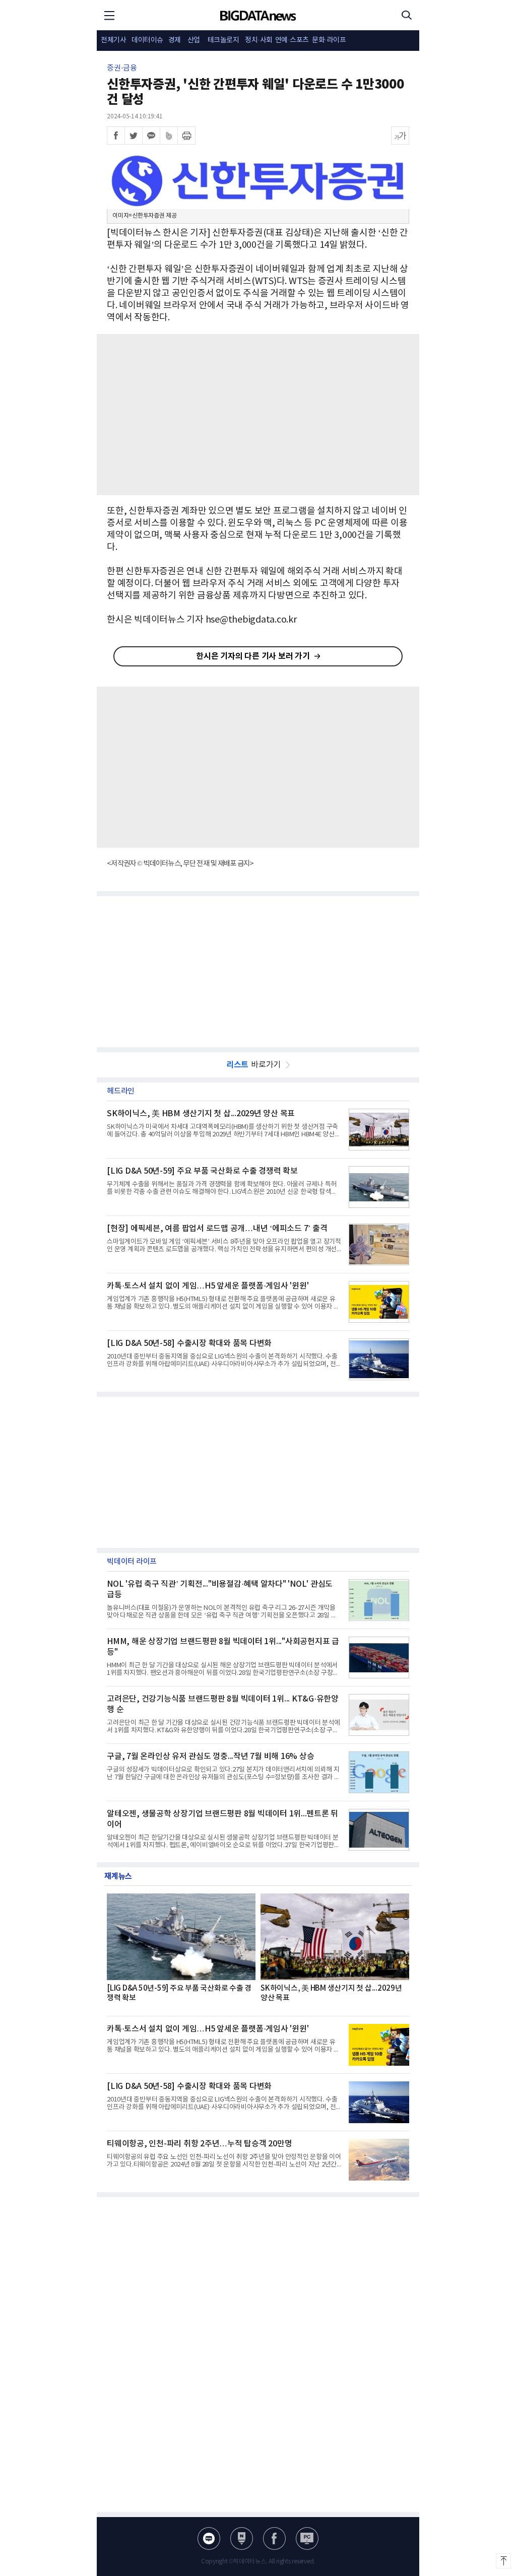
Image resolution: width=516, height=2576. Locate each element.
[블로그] (209, 2538)
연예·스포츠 (292, 40)
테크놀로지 (223, 40)
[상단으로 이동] (503, 2561)
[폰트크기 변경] (400, 135)
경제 (175, 40)
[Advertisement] (258, 415)
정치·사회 (259, 40)
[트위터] (134, 135)
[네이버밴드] (169, 135)
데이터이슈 (147, 40)
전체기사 (113, 40)
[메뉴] (109, 15)
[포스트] (242, 2538)
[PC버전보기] (307, 2538)
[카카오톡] (151, 135)
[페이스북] (116, 135)
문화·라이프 (329, 40)
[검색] (407, 15)
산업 (194, 40)
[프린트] (186, 135)
